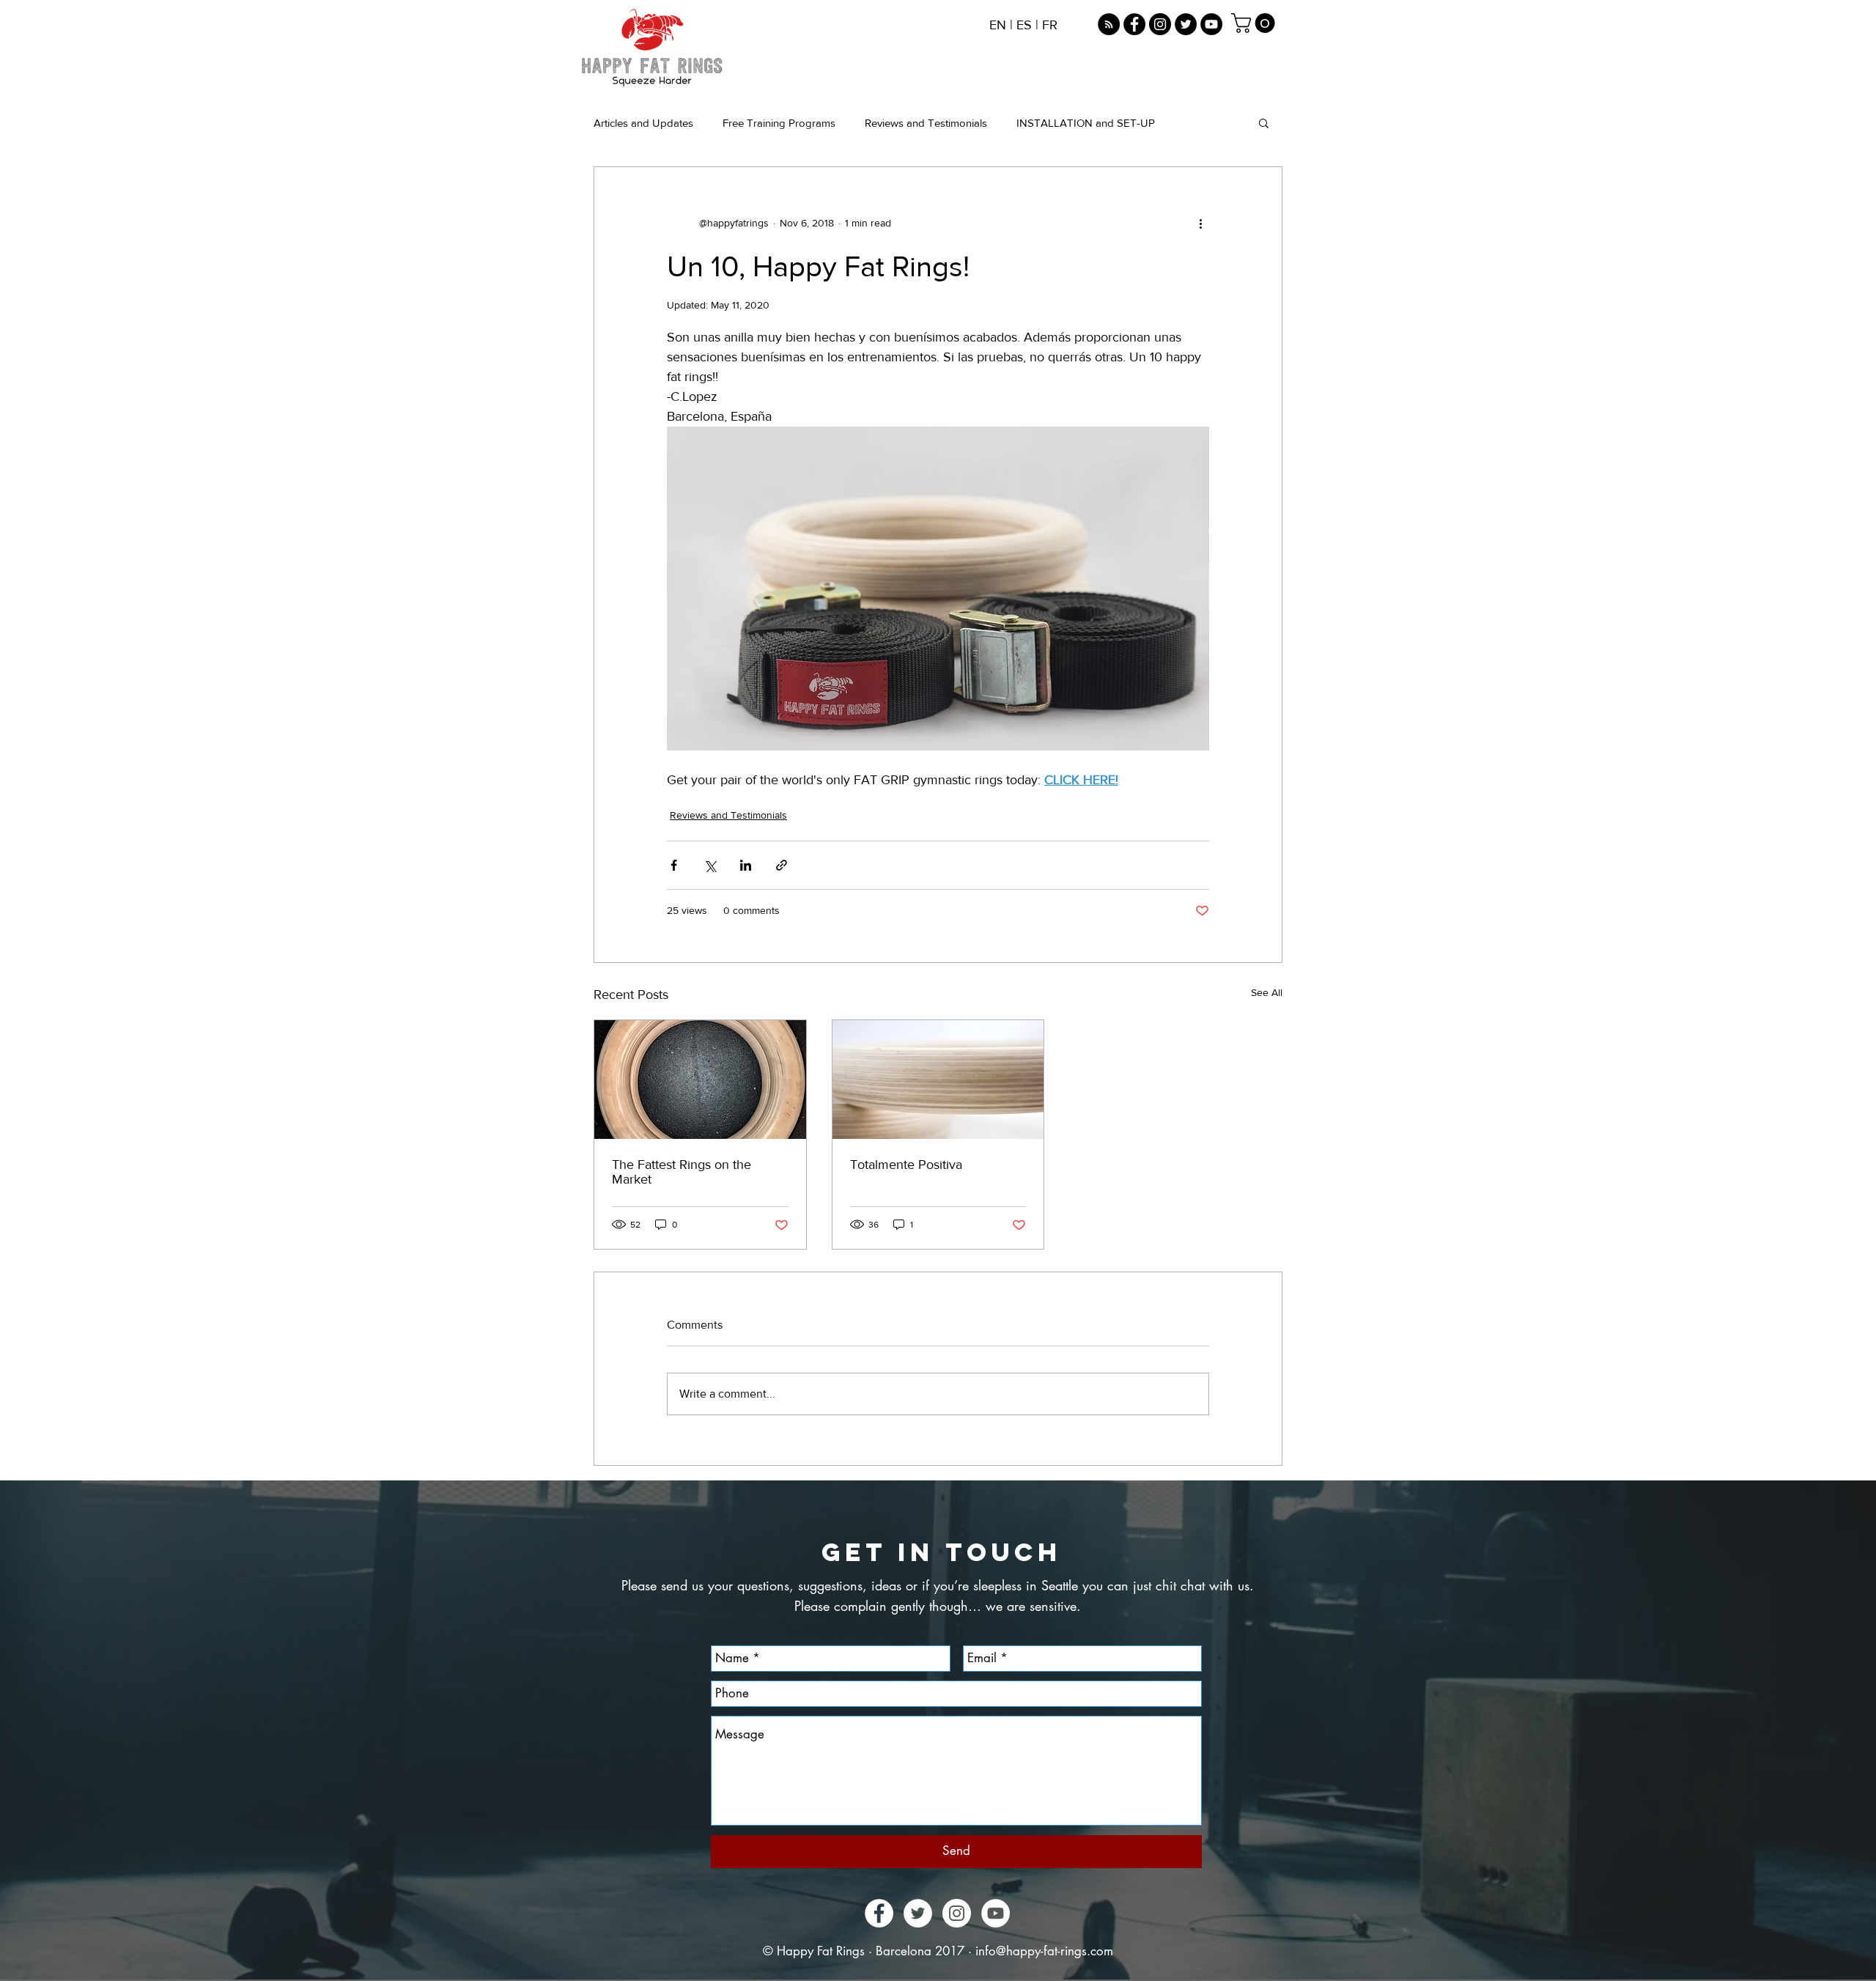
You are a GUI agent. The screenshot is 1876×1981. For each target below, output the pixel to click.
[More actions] (1200, 223)
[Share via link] (782, 865)
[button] (1255, 23)
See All (1267, 992)
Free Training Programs (779, 123)
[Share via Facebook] (674, 865)
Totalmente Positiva (906, 1165)
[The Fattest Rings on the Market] (700, 1080)
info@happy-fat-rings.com (1044, 1951)
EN (998, 25)
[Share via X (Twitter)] (710, 865)
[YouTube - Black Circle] (1211, 24)
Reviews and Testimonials (926, 123)
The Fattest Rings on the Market (682, 1172)
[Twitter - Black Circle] (1186, 24)
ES (1024, 25)
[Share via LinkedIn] (746, 865)
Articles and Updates (643, 123)
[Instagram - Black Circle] (1160, 24)
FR (1050, 25)
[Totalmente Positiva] (938, 1080)
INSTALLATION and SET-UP (1086, 123)
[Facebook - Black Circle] (1134, 24)
